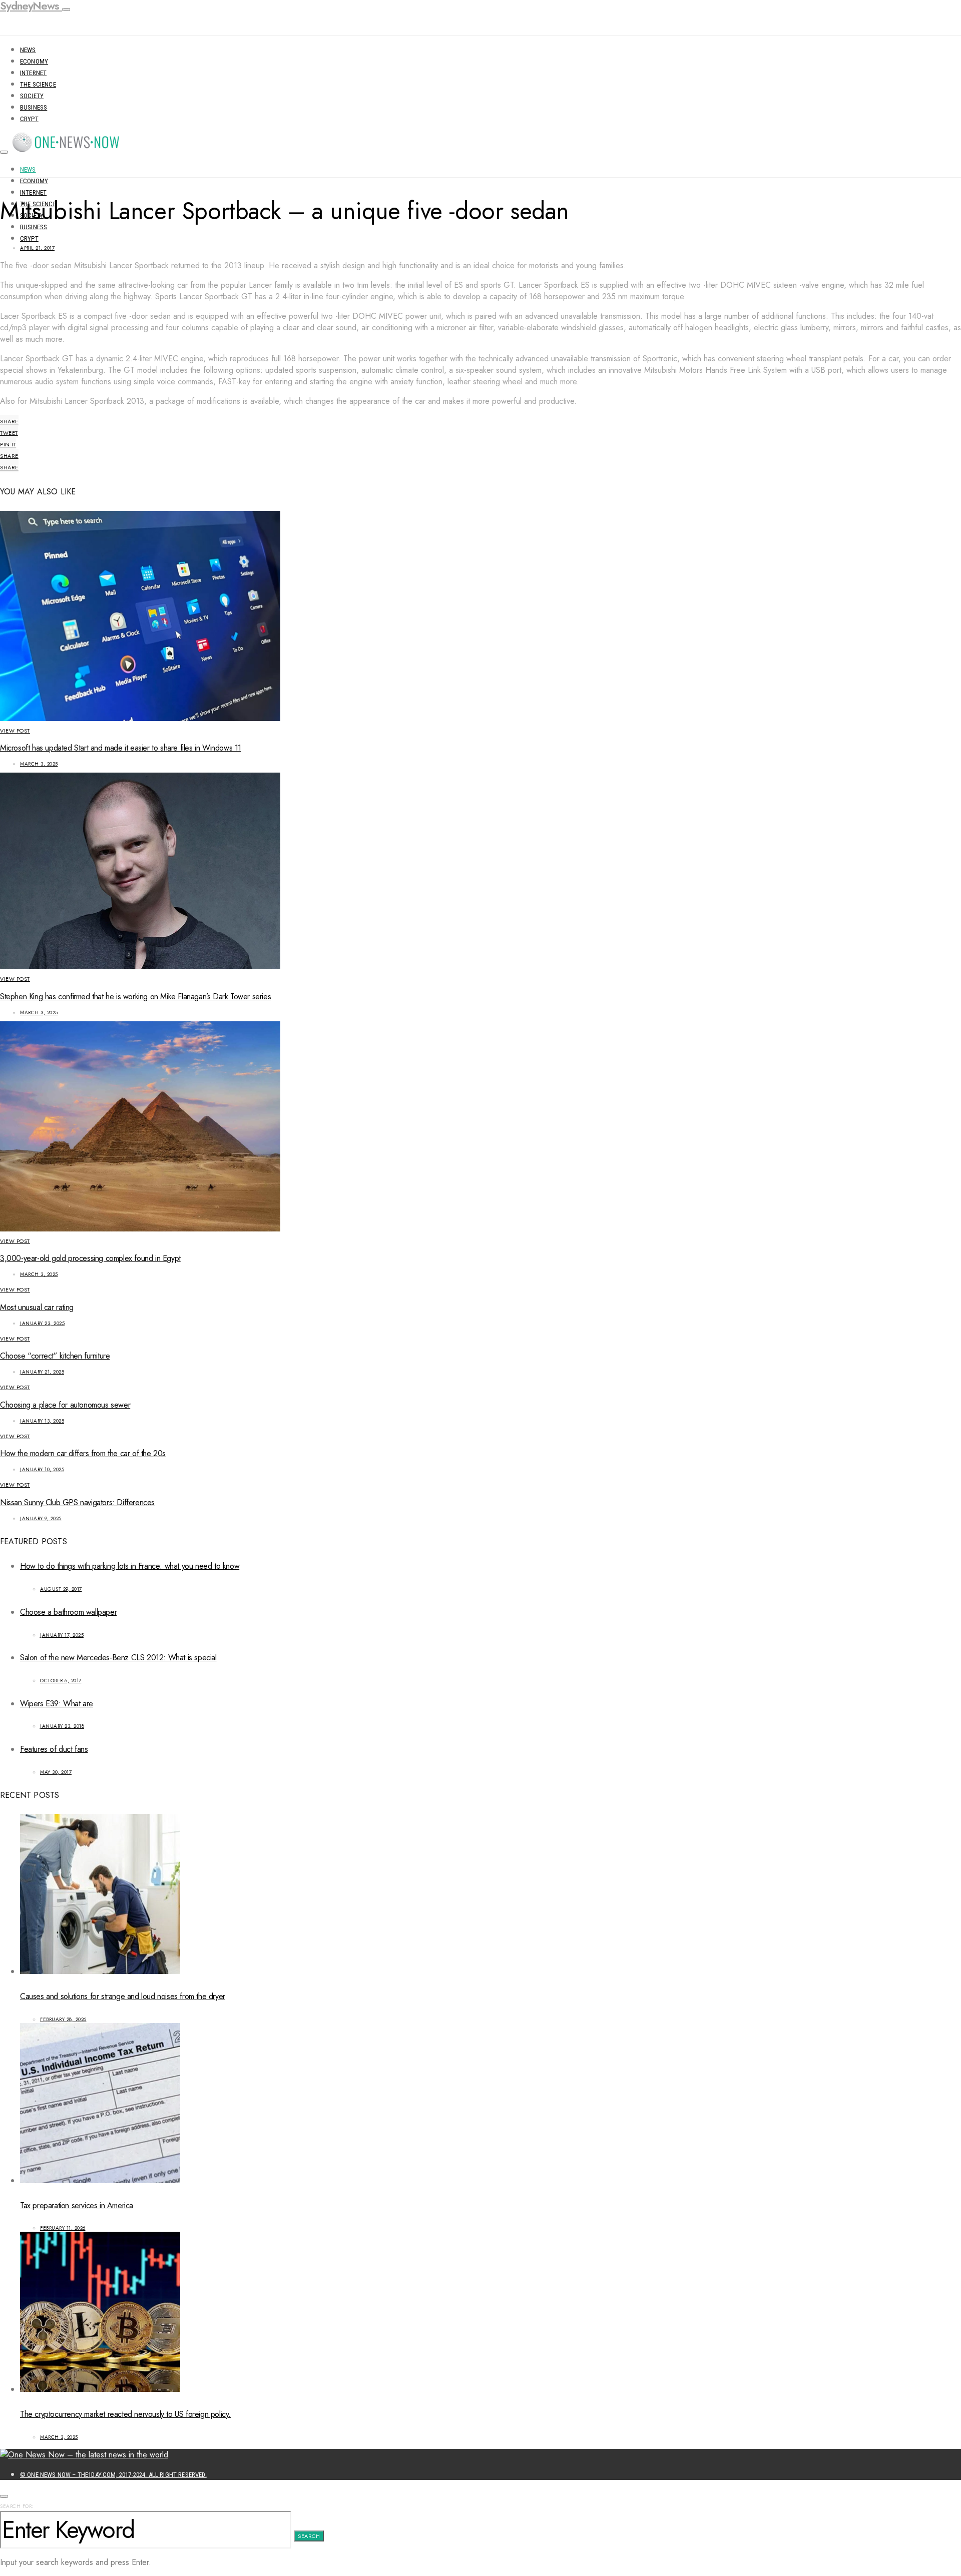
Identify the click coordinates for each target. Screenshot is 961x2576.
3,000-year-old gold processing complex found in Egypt (90, 1258)
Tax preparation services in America (77, 2205)
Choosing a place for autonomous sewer (65, 1405)
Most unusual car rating (37, 1307)
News (28, 50)
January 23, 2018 (62, 1726)
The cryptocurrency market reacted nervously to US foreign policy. (125, 2414)
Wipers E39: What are (57, 1704)
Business (34, 107)
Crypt (29, 119)
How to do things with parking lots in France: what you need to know (130, 1566)
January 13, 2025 (42, 1421)
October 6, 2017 (61, 1681)
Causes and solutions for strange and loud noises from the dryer (123, 1996)
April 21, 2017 (37, 248)
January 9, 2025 (41, 1518)
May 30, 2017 (56, 1772)
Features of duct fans (54, 1749)
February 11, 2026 (63, 2228)
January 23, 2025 (42, 1323)
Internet (33, 73)
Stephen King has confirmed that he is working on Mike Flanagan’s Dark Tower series (135, 997)
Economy (34, 61)
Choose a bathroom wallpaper (68, 1612)
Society (32, 96)
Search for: (17, 2506)
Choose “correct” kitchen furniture (55, 1356)
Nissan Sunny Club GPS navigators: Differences (77, 1502)
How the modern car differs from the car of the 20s (83, 1453)
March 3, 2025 (39, 764)
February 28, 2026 (63, 2019)
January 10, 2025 (42, 1469)
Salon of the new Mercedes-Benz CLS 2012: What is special (118, 1658)
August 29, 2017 (61, 1589)
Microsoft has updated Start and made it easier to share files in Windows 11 (121, 748)
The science (38, 84)
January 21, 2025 (42, 1372)
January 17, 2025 (62, 1635)
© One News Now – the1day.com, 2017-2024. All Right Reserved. (113, 2475)
